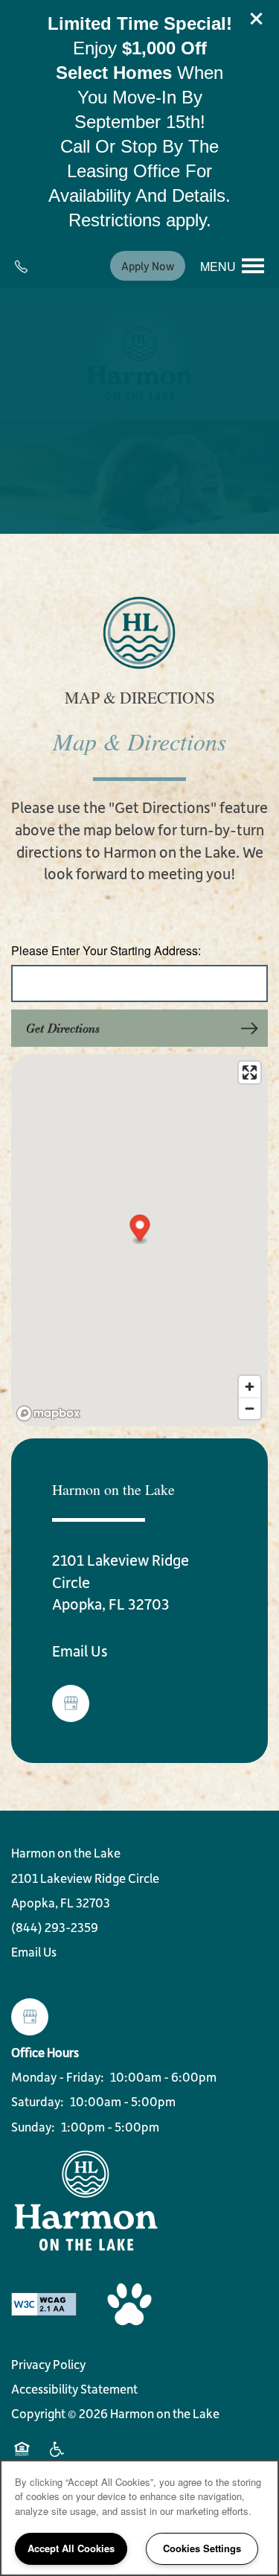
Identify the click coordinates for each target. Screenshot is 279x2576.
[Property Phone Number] (27, 266)
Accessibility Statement (74, 2388)
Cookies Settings (202, 2548)
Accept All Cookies (71, 2548)
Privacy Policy (48, 2364)
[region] (139, 2518)
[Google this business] (71, 1703)
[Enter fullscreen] (250, 1072)
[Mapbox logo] (48, 1413)
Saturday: (38, 2101)
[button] (257, 19)
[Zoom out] (250, 1408)
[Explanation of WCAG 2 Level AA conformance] (44, 2303)
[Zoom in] (250, 1387)
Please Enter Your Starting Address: (106, 951)
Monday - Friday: (58, 2076)
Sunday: (33, 2126)
